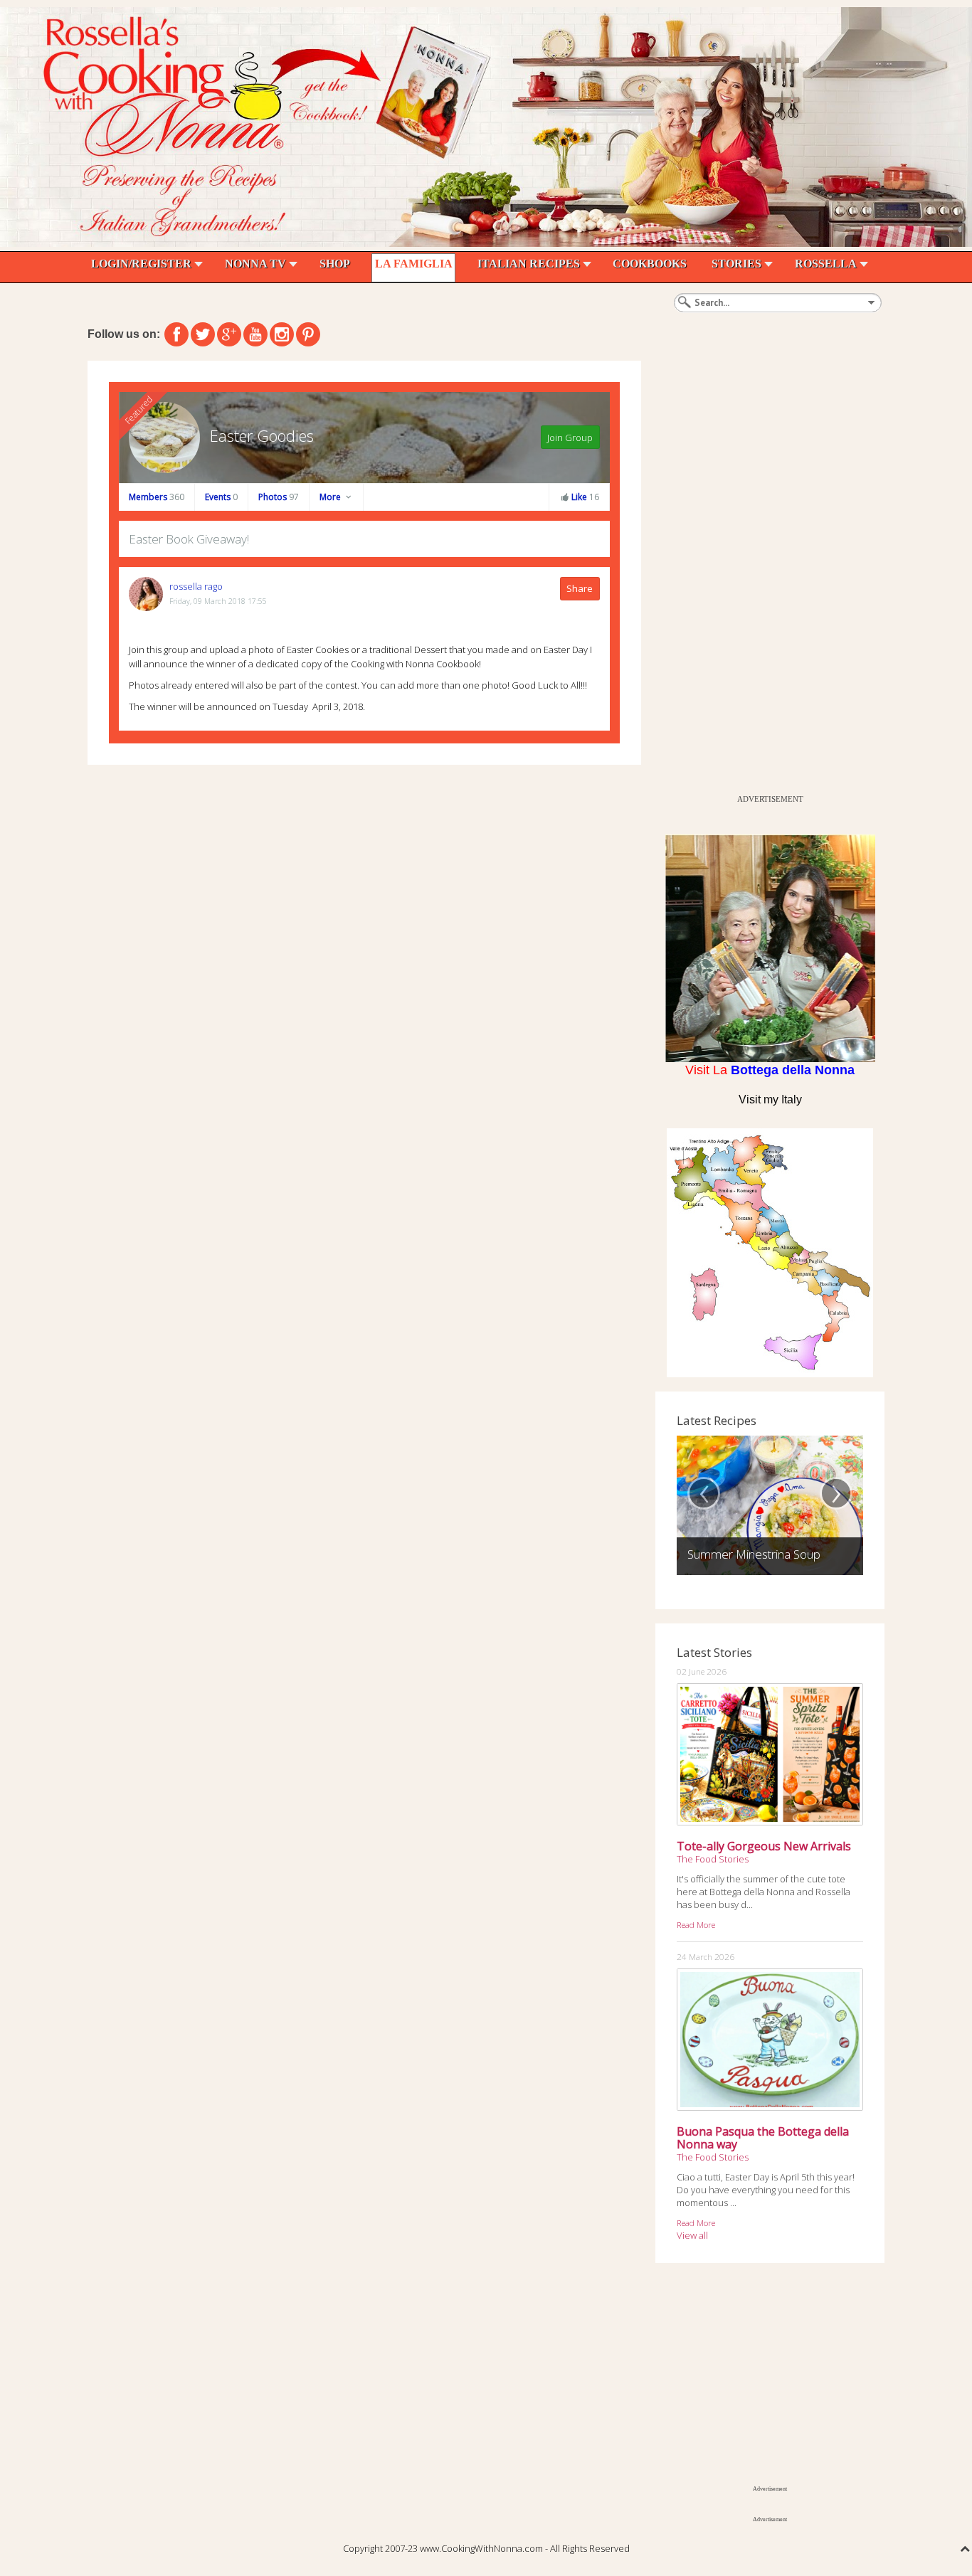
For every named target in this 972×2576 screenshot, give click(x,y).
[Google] (229, 334)
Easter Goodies (262, 435)
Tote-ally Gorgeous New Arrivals (764, 1846)
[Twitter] (203, 334)
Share (580, 588)
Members (157, 497)
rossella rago (196, 586)
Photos (279, 497)
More (331, 497)
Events (221, 497)
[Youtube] (255, 334)
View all (692, 2235)
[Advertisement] (762, 574)
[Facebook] (176, 334)
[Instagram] (282, 334)
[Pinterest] (308, 334)
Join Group (570, 438)
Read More (696, 1924)
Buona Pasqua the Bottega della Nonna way (763, 2138)
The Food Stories (713, 1859)
